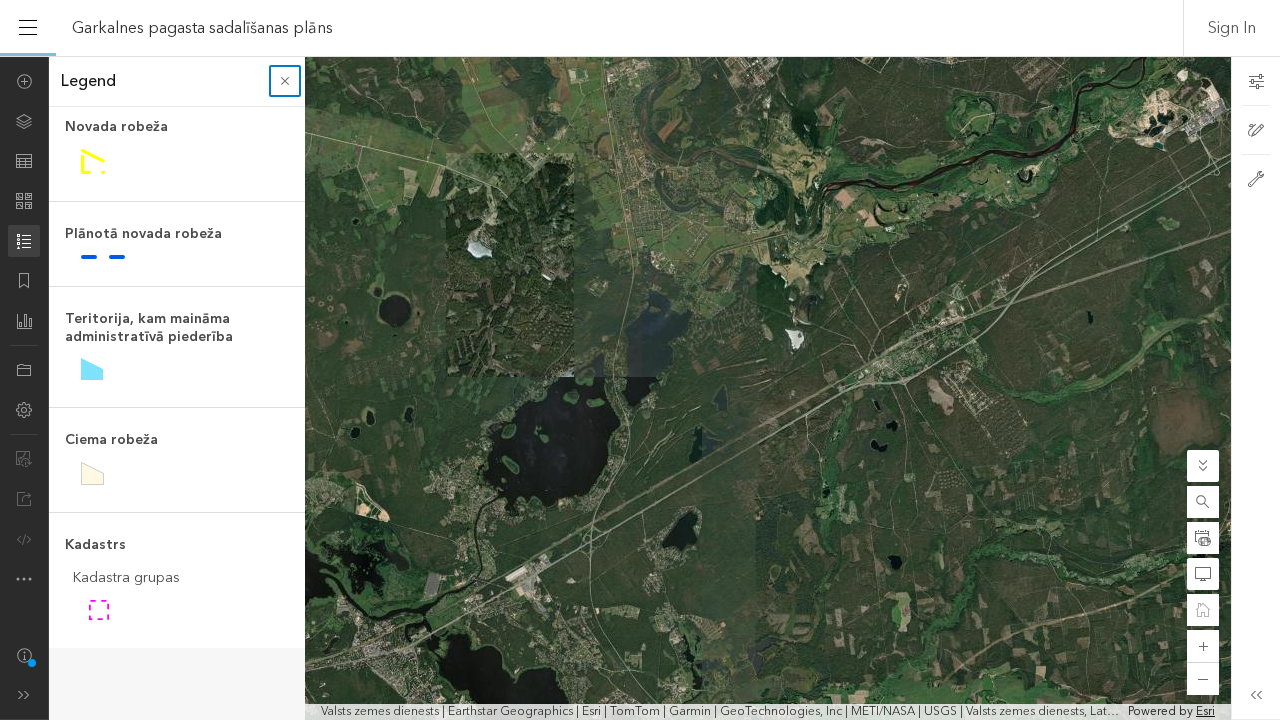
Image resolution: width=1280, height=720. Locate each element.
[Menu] (28, 28)
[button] (1203, 502)
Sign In (1232, 28)
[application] (640, 388)
